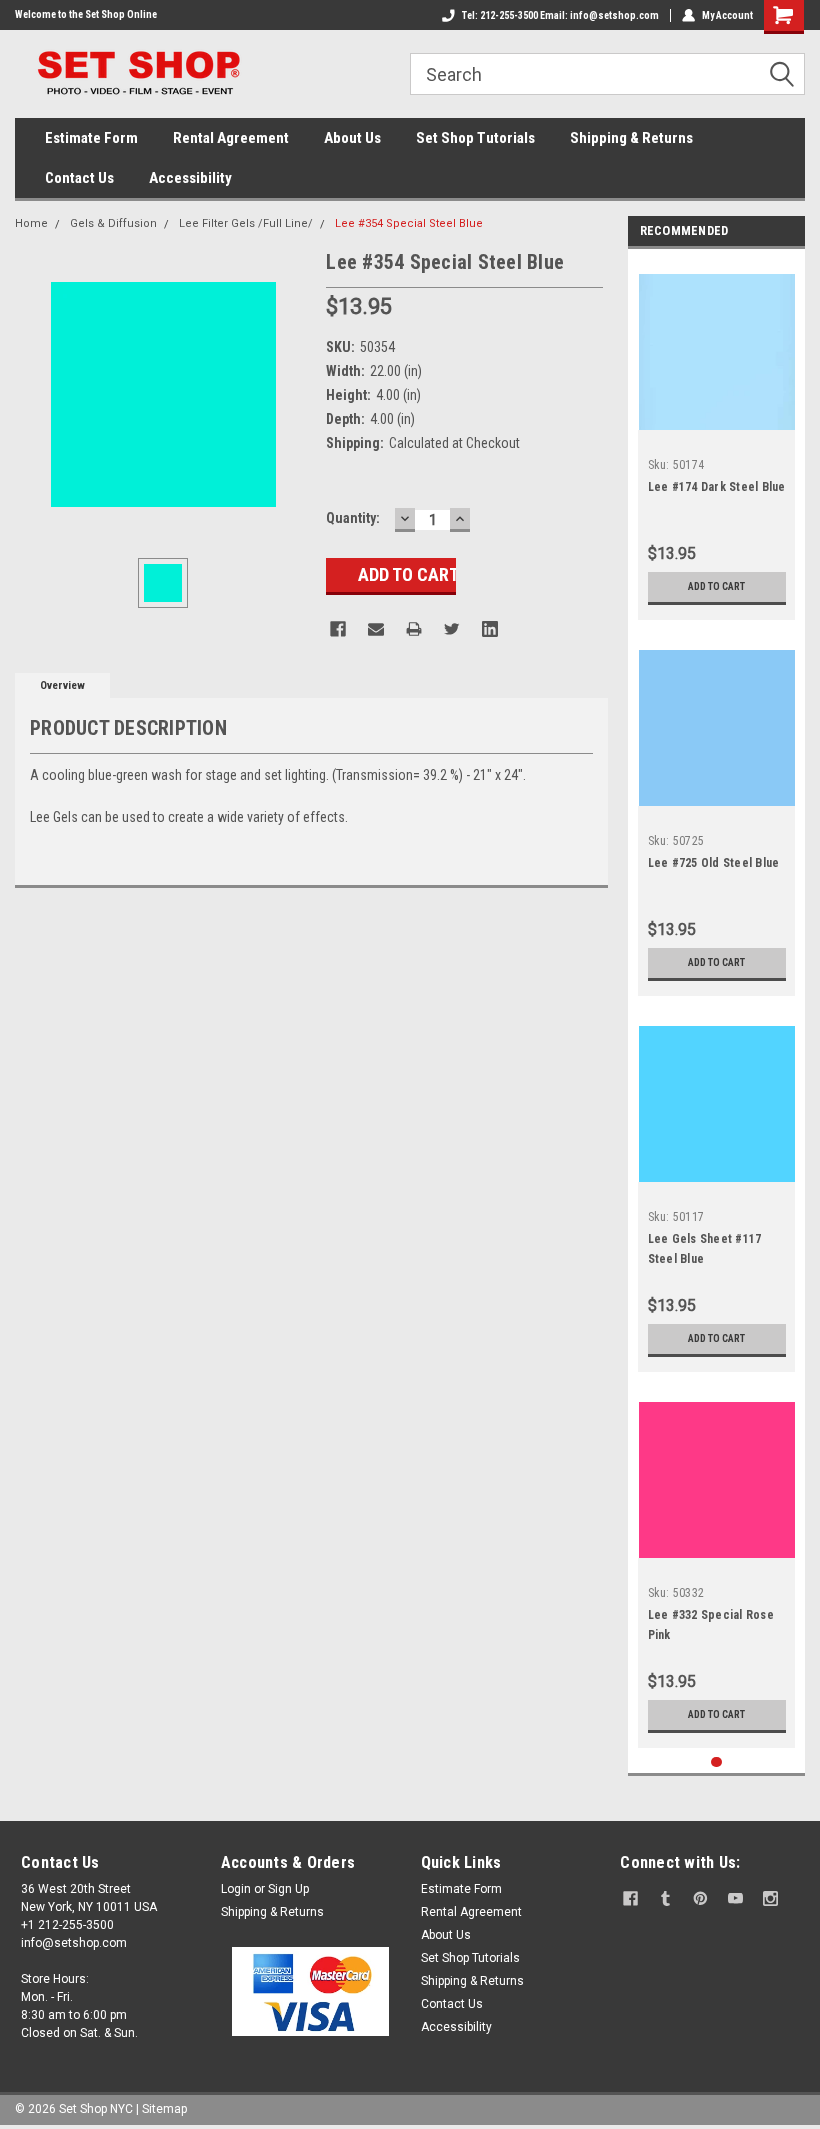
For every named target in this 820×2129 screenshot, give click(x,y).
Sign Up (288, 1889)
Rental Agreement (231, 138)
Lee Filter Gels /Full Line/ (246, 223)
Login (236, 1889)
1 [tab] (716, 1762)
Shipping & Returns (631, 138)
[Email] (376, 629)
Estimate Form (91, 138)
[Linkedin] (490, 629)
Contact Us (79, 178)
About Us (352, 138)
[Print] (414, 629)
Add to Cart (716, 586)
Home (31, 223)
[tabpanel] (717, 439)
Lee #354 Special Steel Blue (409, 223)
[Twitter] (452, 629)
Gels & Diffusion (113, 223)
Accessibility (190, 178)
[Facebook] (338, 629)
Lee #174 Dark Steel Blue (717, 487)
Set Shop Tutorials (475, 138)
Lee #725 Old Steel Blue (714, 863)
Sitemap (164, 2109)
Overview (62, 685)
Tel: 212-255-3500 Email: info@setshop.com (560, 15)
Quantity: (353, 518)
